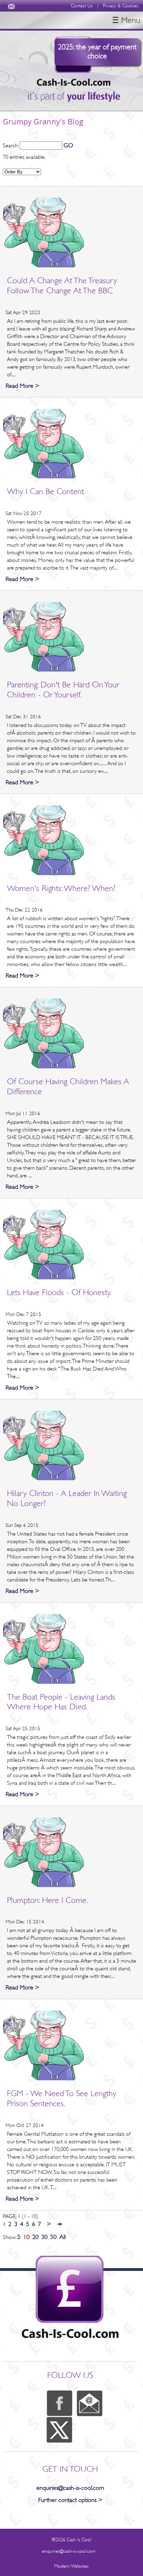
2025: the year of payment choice (97, 51)
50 (53, 2237)
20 (35, 2237)
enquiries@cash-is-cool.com (70, 2488)
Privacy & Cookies (120, 6)
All (62, 2237)
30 (44, 2237)
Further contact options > (70, 2500)
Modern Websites (71, 2566)
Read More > (22, 386)
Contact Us (82, 6)
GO (68, 145)
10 (26, 2237)
